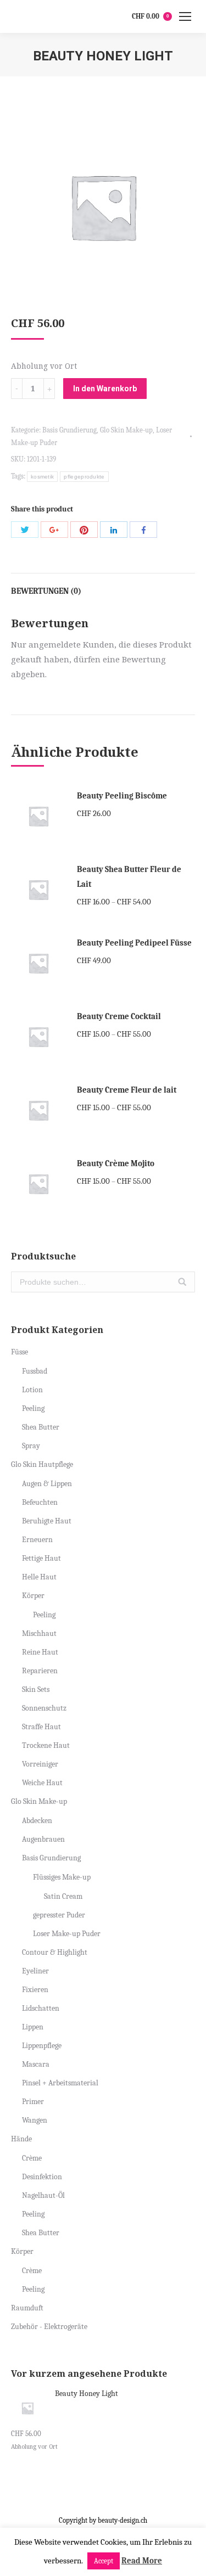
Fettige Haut (41, 1558)
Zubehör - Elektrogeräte (49, 2327)
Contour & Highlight (55, 1952)
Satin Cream (63, 1896)
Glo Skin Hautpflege (42, 1464)
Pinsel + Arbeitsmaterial (60, 2083)
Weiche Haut (42, 1783)
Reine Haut (40, 1652)
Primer (33, 2102)
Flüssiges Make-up (62, 1877)
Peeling (33, 1408)
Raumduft (27, 2308)
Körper (33, 1596)
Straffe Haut (41, 1727)
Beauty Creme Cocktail (119, 1016)
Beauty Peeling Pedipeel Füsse (134, 943)
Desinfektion (42, 2177)
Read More (142, 2561)
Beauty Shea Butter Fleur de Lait (129, 877)
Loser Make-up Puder (67, 1934)
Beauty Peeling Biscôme (122, 796)
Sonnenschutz (44, 1708)
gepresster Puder (59, 1915)
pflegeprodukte (84, 477)
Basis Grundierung (69, 430)
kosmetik (42, 477)
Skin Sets (36, 1689)
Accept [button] (104, 2561)
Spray (31, 1446)
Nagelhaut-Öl (43, 2195)
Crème (32, 2158)
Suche (182, 1282)
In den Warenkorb (105, 389)
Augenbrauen (43, 1839)
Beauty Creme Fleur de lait (127, 1090)
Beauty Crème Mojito (116, 1163)
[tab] (103, 586)
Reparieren (40, 1671)
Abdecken (37, 1821)
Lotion (32, 1390)
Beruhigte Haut (47, 1521)
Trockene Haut (46, 1745)
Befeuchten (40, 1502)
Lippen (33, 2027)
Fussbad (35, 1371)
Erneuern (37, 1540)
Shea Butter (41, 1427)
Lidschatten (41, 2008)
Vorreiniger (40, 1764)
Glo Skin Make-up (126, 430)
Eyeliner (35, 1971)
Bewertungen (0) (46, 591)
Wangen (35, 2120)
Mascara (36, 2064)
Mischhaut (39, 1633)
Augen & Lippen (47, 1484)
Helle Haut (39, 1577)
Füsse (20, 1352)
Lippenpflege (42, 2046)
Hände (21, 2139)
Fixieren (35, 1990)
